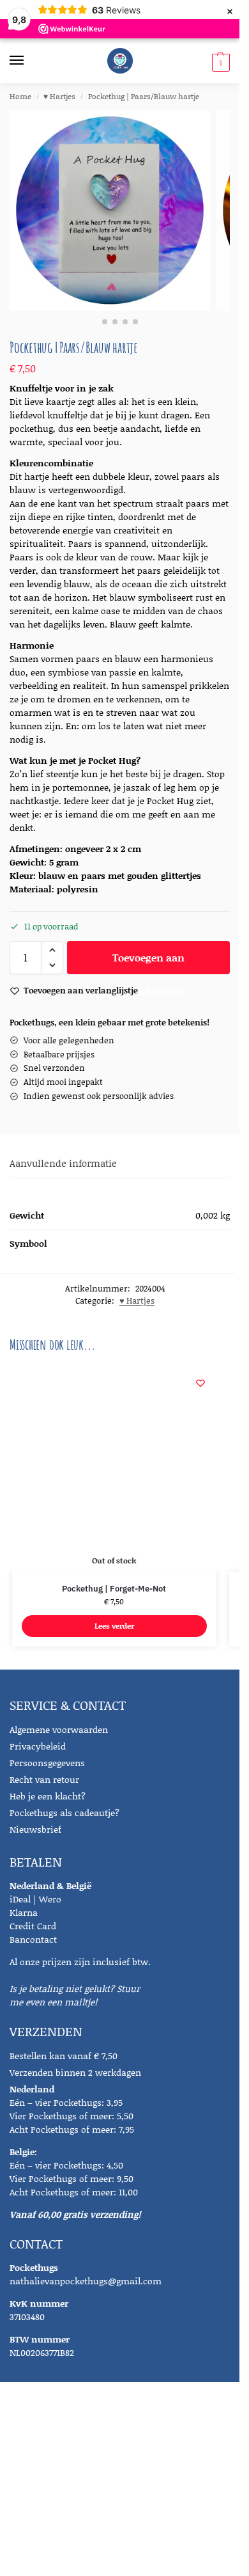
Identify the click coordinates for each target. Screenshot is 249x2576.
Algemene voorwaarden (59, 1729)
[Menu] (29, 61)
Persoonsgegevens (47, 1763)
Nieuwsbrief (35, 1829)
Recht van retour (44, 1779)
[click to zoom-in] (110, 210)
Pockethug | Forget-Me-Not (114, 1589)
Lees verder (114, 1626)
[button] (219, 62)
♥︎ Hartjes (59, 96)
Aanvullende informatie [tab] (63, 1163)
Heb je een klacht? (48, 1796)
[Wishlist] (200, 1383)
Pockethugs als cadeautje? (64, 1813)
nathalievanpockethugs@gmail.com (86, 2281)
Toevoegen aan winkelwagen (148, 962)
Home (20, 96)
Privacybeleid (38, 1746)
